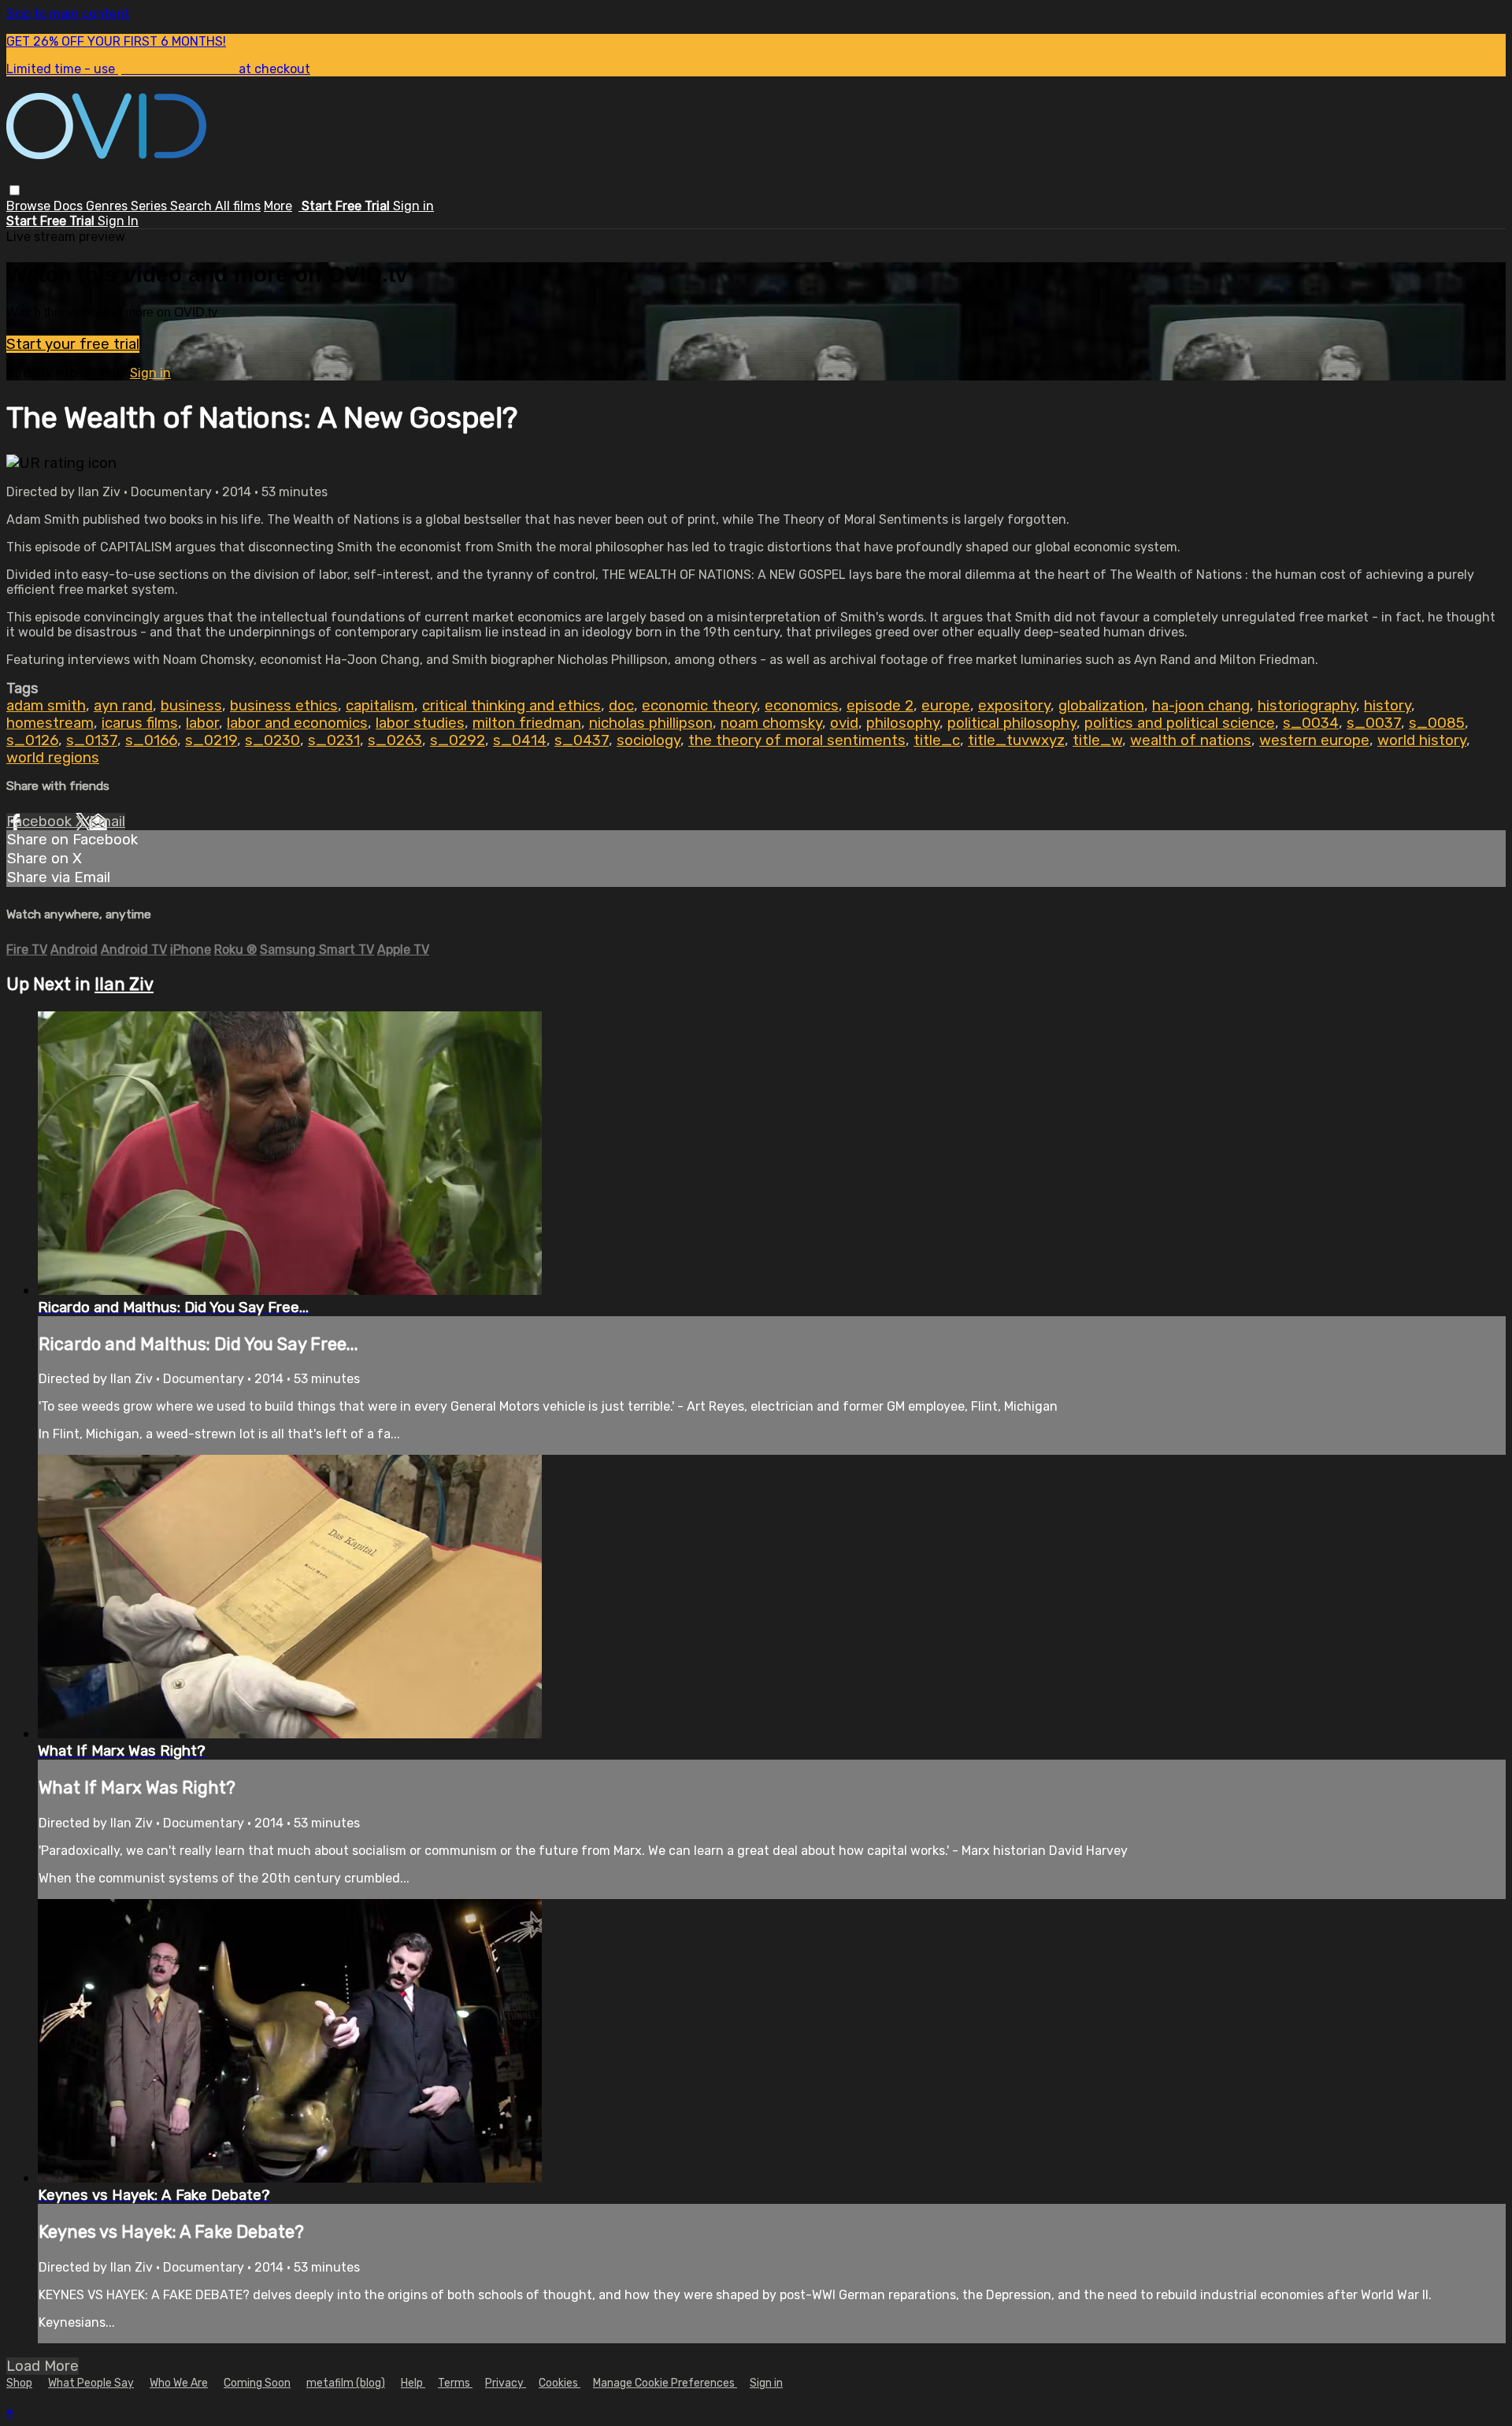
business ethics (284, 706)
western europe (1314, 740)
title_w (1097, 740)
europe (946, 706)
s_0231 (334, 740)
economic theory (699, 706)
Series (150, 206)
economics (802, 706)
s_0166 (151, 740)
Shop (19, 2383)
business (191, 706)
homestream (50, 723)
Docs (70, 206)
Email (107, 822)
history (1388, 706)
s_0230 (272, 740)
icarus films (140, 723)
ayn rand (123, 706)
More (278, 206)
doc (621, 706)
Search (193, 206)
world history (1422, 740)
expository (1014, 706)
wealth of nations (1191, 740)
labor (202, 723)
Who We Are (179, 2383)
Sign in (413, 206)
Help (413, 2383)
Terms (455, 2383)
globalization (1101, 706)
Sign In (118, 221)
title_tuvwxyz (1016, 740)
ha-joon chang (1201, 706)
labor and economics (297, 723)
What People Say (91, 2383)
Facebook (41, 822)
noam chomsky (771, 723)
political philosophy (1012, 723)
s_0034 (1311, 723)
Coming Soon (257, 2383)
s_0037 (1374, 723)
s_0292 (458, 740)
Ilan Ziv (124, 984)
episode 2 (880, 706)
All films (238, 206)
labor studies (420, 723)
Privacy (506, 2383)
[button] (15, 190)
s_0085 (1437, 723)
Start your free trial (73, 344)
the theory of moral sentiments (797, 740)
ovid (844, 723)
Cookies (560, 2383)
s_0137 (92, 740)
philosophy (903, 723)
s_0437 (582, 740)
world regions (53, 758)
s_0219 (211, 740)
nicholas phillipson (651, 723)
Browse (30, 206)
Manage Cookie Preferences (665, 2383)
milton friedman (527, 723)
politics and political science (1180, 723)
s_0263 (395, 740)
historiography (1307, 706)
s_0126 (32, 740)
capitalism (380, 706)
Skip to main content (68, 14)
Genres (108, 206)
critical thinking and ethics (511, 706)
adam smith (46, 706)
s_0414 (520, 740)
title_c (937, 740)
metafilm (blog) (346, 2383)
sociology (649, 740)
